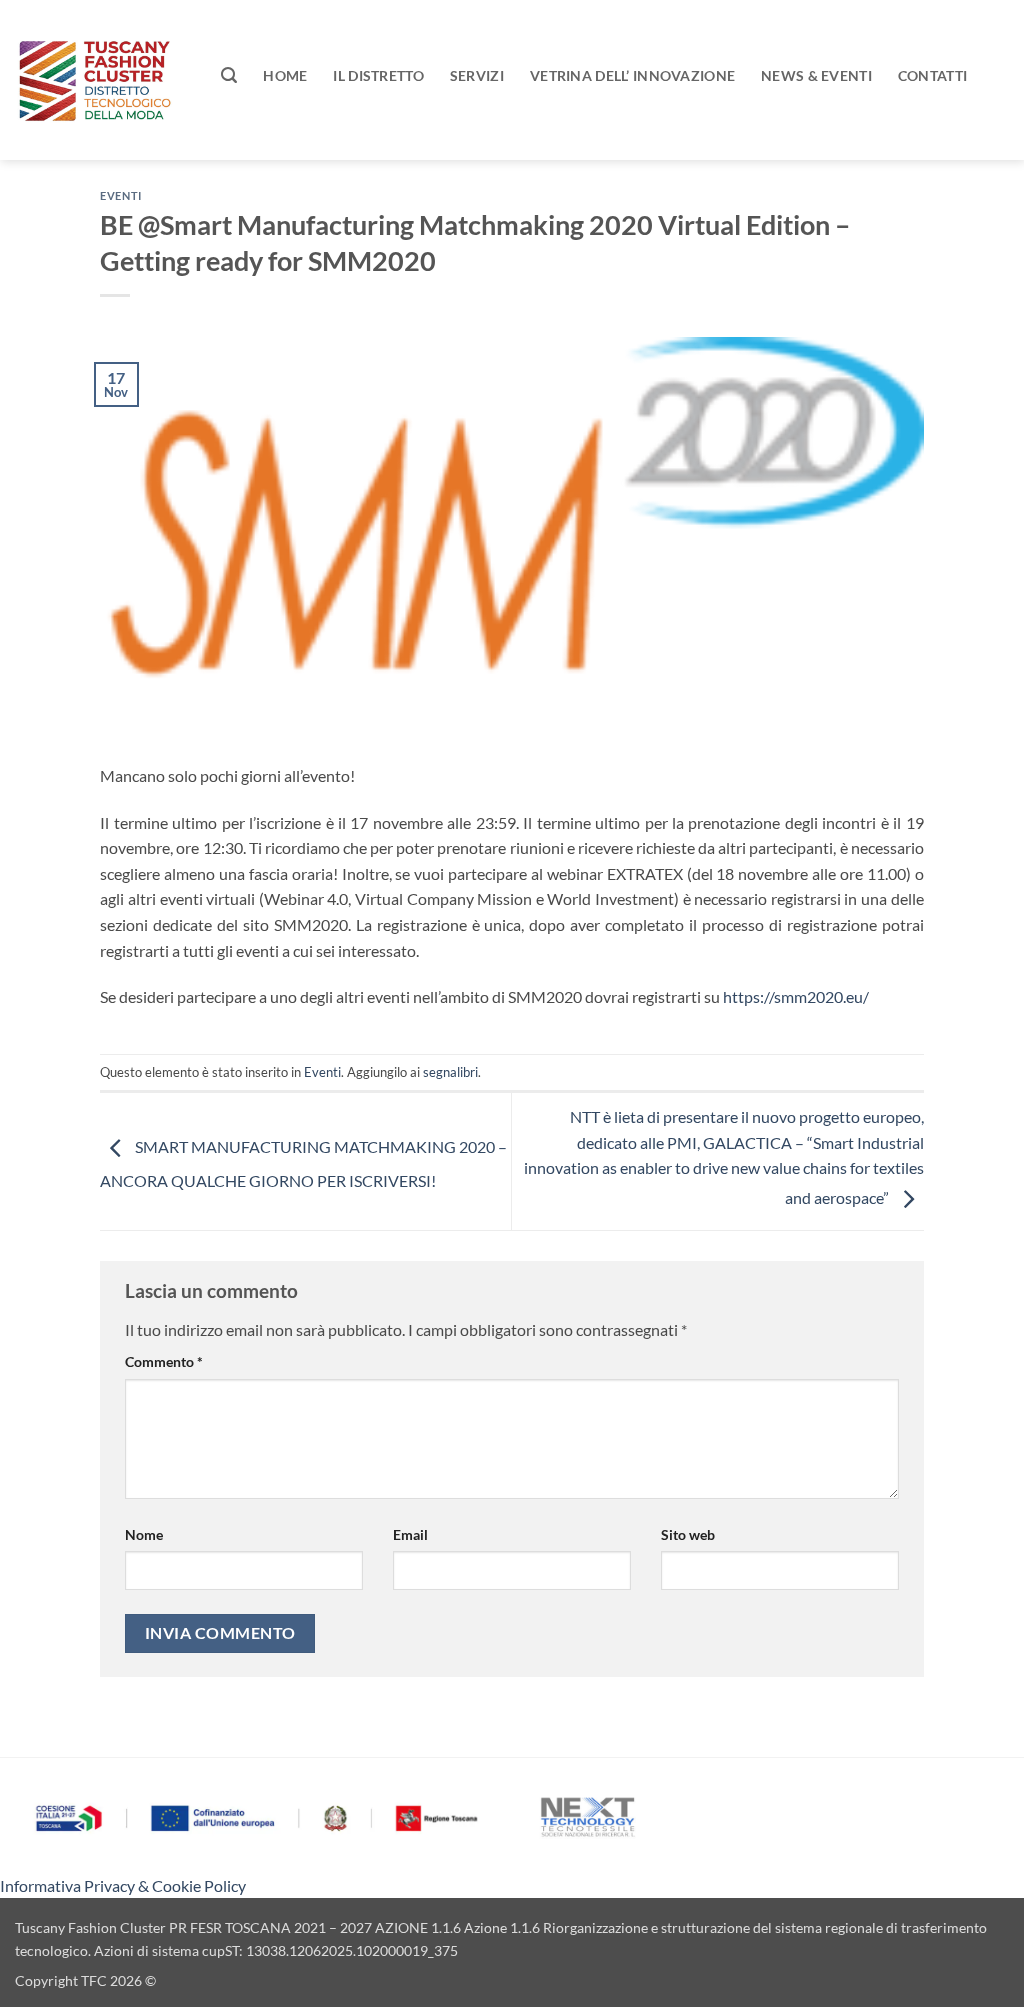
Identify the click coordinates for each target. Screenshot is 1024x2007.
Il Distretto (378, 75)
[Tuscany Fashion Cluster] (103, 80)
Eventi (120, 195)
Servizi (477, 75)
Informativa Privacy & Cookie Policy (123, 1885)
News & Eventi (816, 75)
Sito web (688, 1534)
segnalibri (450, 1072)
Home (285, 75)
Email (410, 1534)
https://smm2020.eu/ (796, 996)
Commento (164, 1361)
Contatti (932, 75)
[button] (229, 75)
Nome (144, 1534)
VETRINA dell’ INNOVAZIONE (632, 75)
